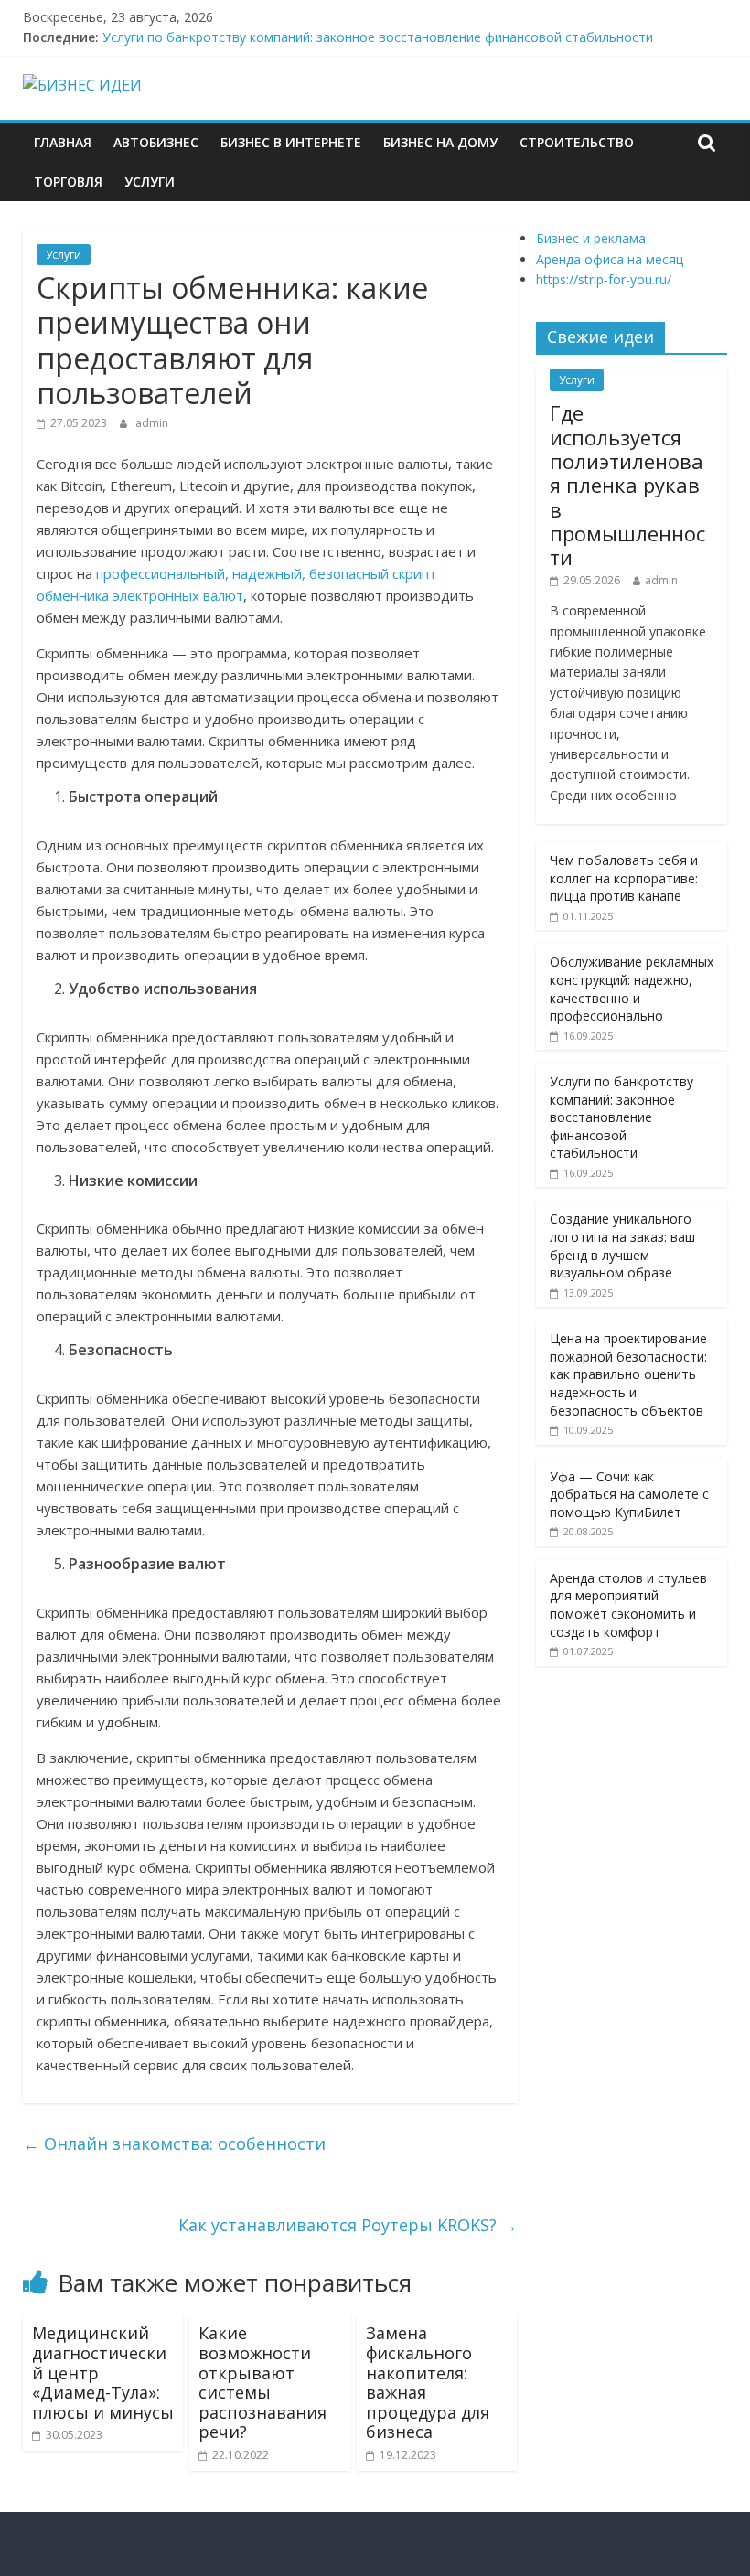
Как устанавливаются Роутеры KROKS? (348, 2225)
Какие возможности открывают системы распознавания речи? (262, 2382)
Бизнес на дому (440, 142)
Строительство (577, 142)
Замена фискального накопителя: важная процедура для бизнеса (428, 2382)
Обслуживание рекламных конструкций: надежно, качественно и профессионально (632, 989)
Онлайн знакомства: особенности (174, 2143)
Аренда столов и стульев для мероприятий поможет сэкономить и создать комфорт (628, 1605)
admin (152, 423)
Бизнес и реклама (591, 238)
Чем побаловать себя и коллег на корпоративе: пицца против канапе (624, 878)
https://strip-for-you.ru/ (604, 279)
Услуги (150, 182)
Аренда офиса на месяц (610, 259)
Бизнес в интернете (291, 142)
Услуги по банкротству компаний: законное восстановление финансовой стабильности (378, 37)
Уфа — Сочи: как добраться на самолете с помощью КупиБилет (629, 1494)
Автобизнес (156, 142)
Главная (63, 142)
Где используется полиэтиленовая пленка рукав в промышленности (627, 485)
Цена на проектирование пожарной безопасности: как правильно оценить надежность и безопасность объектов (628, 1374)
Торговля (68, 182)
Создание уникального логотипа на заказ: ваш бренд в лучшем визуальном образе (622, 1245)
